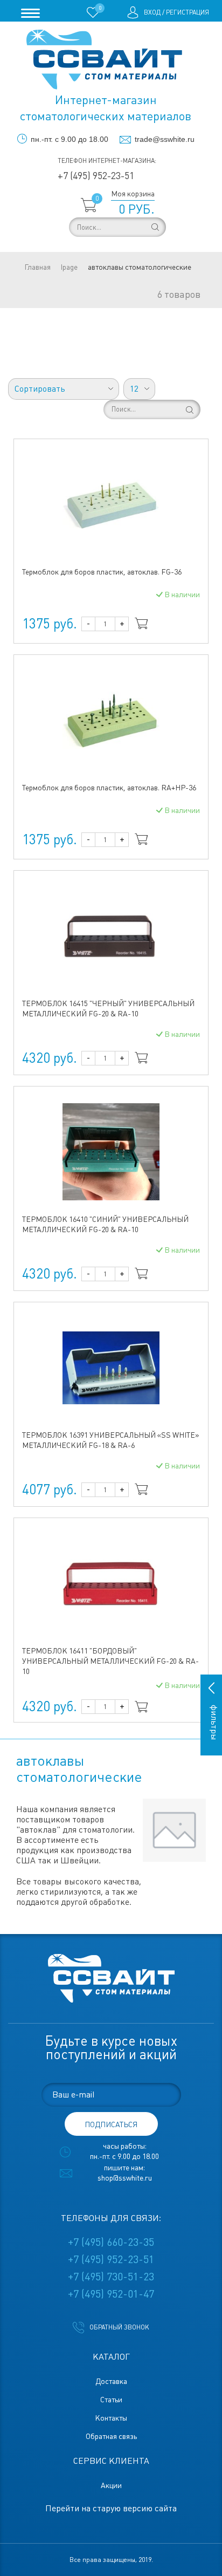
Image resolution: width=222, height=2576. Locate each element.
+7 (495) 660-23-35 (111, 2242)
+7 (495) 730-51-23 (111, 2277)
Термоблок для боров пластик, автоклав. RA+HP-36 (109, 788)
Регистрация (188, 12)
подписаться (111, 2124)
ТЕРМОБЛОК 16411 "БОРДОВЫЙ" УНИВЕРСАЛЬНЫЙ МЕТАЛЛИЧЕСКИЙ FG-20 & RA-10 (110, 1661)
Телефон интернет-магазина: (107, 161)
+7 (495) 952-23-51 (96, 176)
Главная (37, 267)
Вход (152, 12)
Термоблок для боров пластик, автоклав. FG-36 (102, 572)
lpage (69, 267)
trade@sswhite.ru (165, 139)
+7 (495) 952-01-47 (111, 2294)
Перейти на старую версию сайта (111, 2508)
